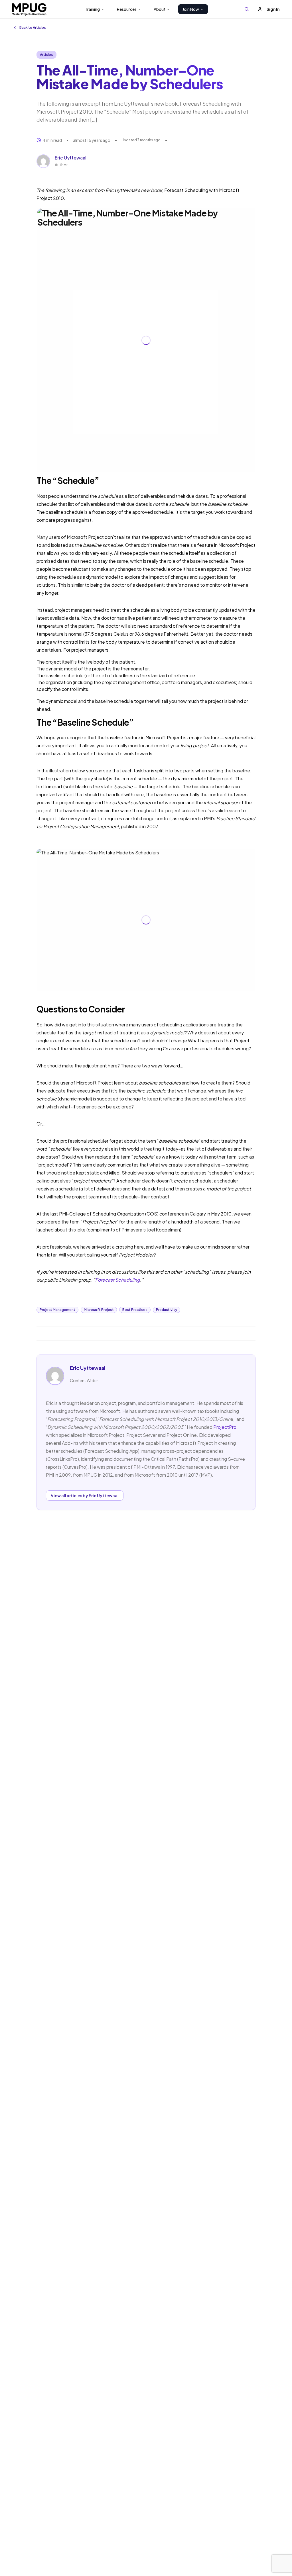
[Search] (247, 9)
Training (92, 9)
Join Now (191, 9)
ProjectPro (225, 1427)
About (160, 9)
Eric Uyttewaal (71, 158)
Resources (127, 9)
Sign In (273, 9)
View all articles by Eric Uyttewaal (85, 1495)
